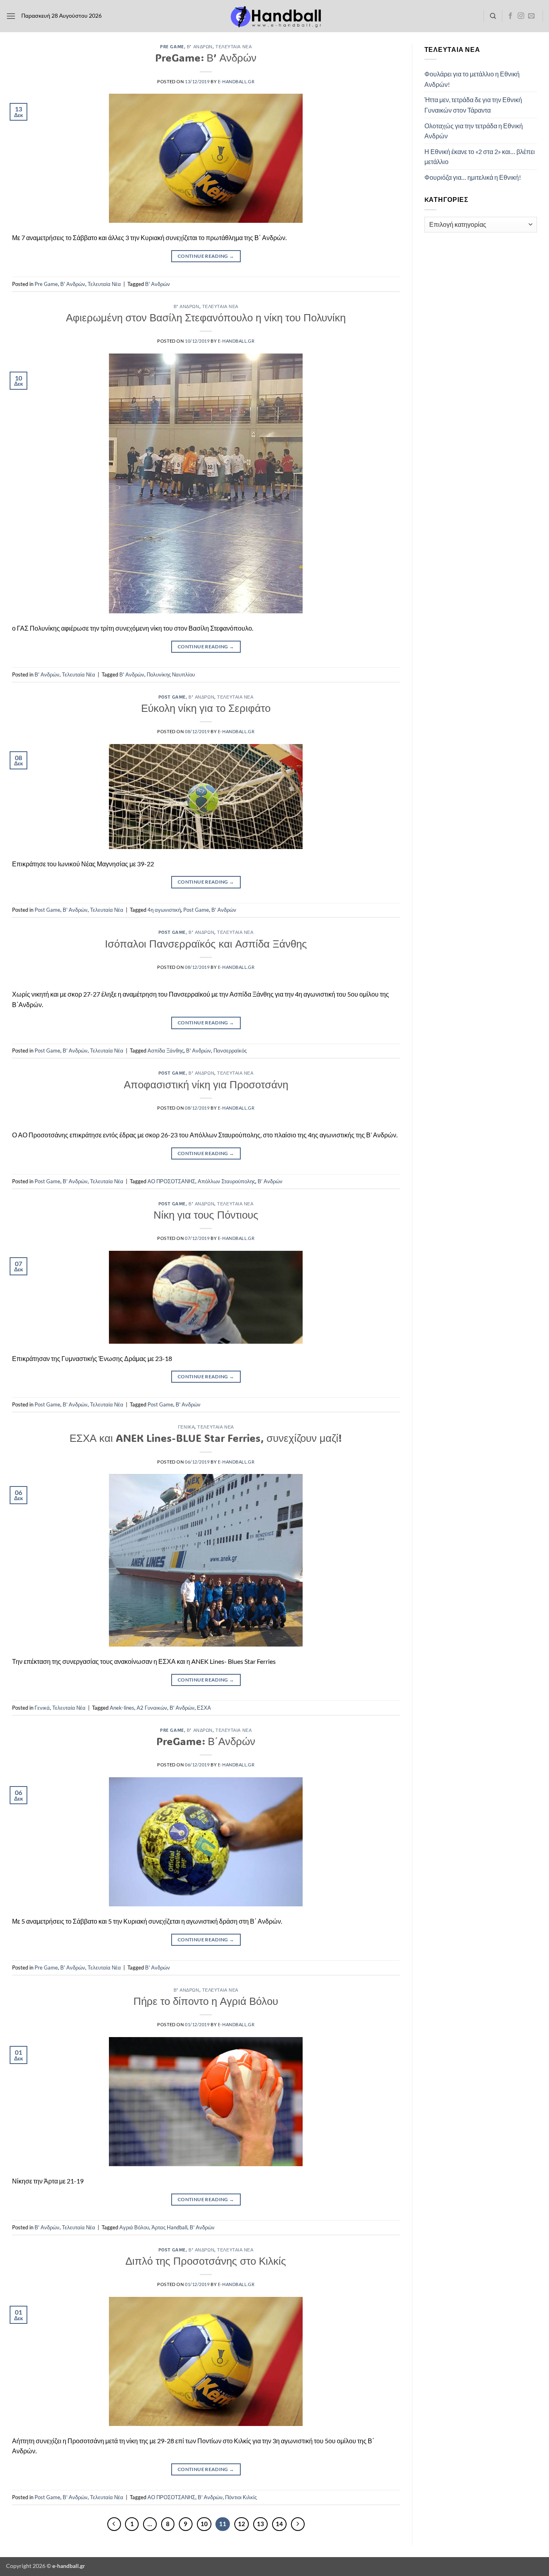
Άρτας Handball (169, 2227)
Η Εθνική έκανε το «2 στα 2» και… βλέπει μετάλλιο (480, 157)
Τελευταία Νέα (234, 46)
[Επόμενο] (298, 2524)
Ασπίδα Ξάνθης (166, 1051)
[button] (11, 16)
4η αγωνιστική (164, 910)
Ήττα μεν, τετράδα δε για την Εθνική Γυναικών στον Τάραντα (473, 105)
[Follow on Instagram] (521, 16)
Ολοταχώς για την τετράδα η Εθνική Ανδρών (474, 131)
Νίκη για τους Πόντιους (206, 1215)
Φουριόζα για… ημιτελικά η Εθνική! (473, 177)
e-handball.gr (236, 81)
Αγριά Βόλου (134, 2227)
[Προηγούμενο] (114, 2524)
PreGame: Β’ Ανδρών (206, 58)
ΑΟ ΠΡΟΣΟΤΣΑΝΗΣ (171, 1181)
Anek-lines (122, 1708)
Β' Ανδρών (200, 46)
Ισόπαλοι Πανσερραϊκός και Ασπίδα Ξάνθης (206, 944)
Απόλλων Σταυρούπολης (226, 1181)
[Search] (493, 16)
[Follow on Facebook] (510, 16)
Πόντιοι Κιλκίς (241, 2497)
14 (279, 2524)
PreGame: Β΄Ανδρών (206, 1741)
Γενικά (186, 1427)
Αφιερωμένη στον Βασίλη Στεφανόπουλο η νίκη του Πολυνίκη (206, 317)
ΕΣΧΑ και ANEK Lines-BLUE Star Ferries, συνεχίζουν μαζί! (206, 1438)
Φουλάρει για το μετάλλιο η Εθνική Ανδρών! (472, 79)
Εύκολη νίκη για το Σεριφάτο (206, 708)
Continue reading (206, 256)
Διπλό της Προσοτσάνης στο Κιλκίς (206, 2261)
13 (260, 2524)
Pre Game (172, 46)
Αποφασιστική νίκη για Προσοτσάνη (206, 1084)
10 (204, 2524)
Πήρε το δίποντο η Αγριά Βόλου (206, 2001)
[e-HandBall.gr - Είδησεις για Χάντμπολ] (274, 16)
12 (242, 2524)
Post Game (172, 697)
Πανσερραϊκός (230, 1051)
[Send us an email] (531, 16)
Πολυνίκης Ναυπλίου (171, 674)
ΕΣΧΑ (204, 1708)
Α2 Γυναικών (152, 1708)
